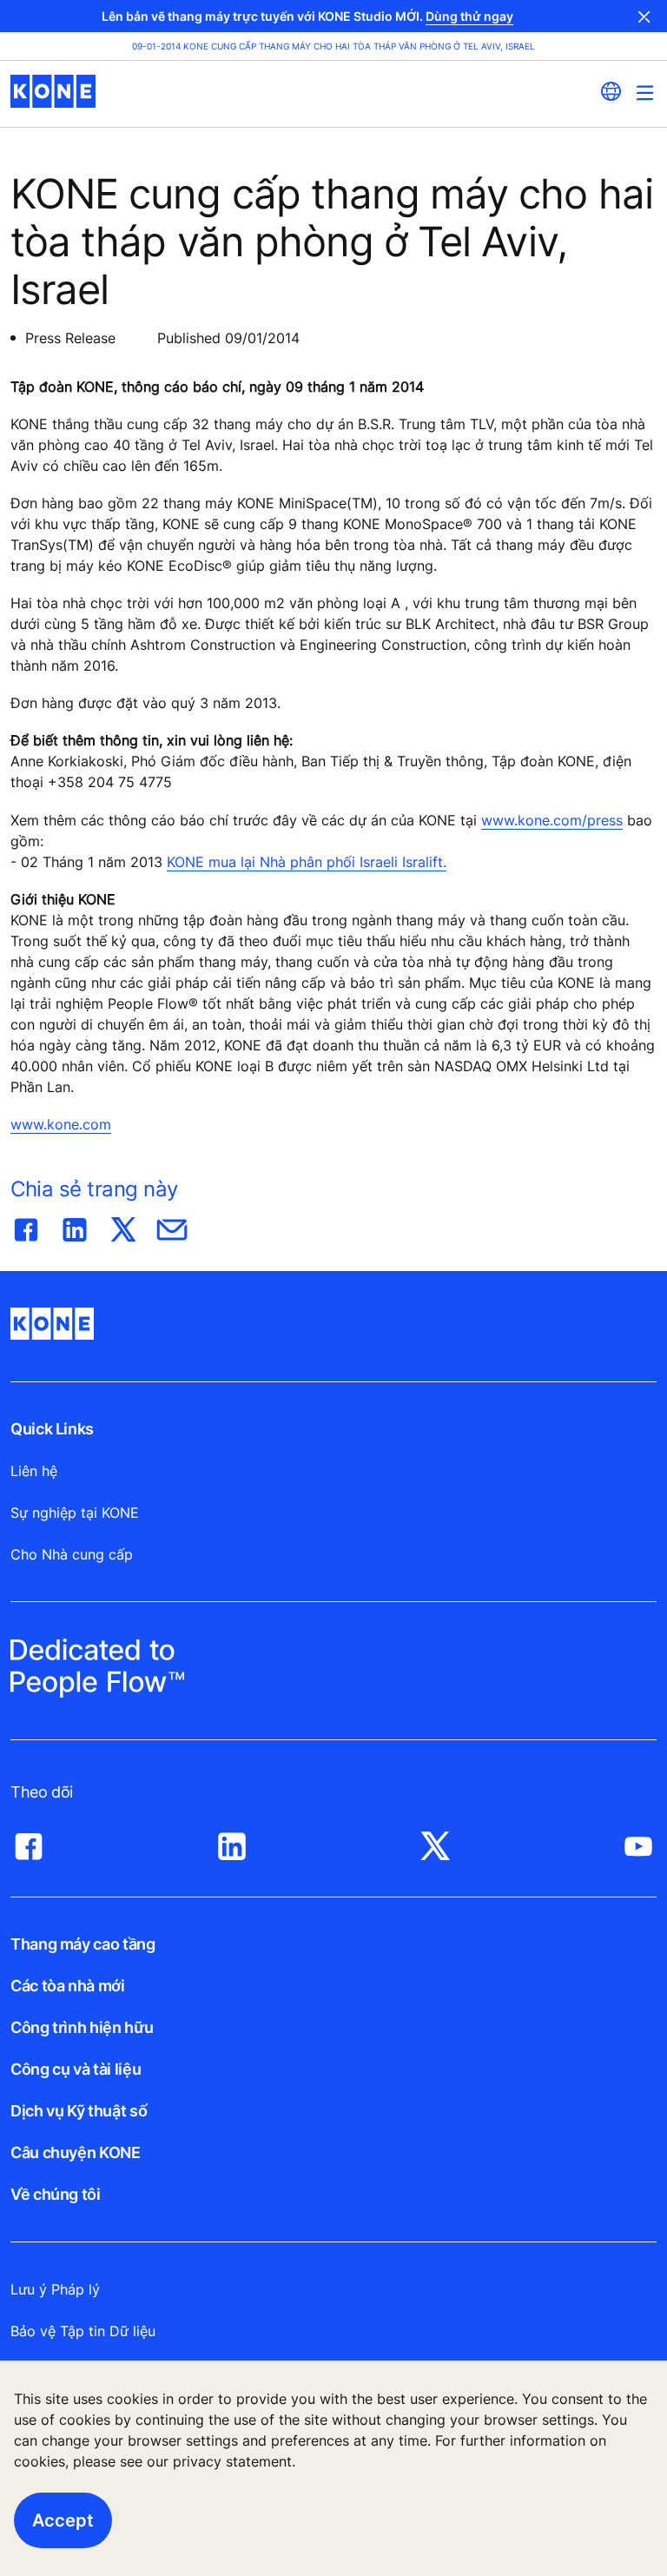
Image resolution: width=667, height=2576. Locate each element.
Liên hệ (34, 1471)
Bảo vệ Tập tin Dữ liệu (83, 2331)
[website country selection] (611, 91)
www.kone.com (61, 1124)
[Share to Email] (172, 1226)
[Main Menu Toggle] (645, 93)
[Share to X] (123, 1226)
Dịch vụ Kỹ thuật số (79, 2111)
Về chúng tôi (56, 2194)
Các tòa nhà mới (68, 1986)
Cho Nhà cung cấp (72, 1554)
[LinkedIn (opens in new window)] (232, 1842)
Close (644, 16)
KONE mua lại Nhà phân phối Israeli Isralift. (307, 862)
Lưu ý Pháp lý (55, 2289)
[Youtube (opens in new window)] (638, 1842)
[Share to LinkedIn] (75, 1226)
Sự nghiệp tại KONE (75, 1513)
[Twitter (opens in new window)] (435, 1842)
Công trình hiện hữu (82, 2027)
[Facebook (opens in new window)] (29, 1842)
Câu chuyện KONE (76, 2152)
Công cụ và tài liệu (76, 2069)
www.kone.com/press (552, 820)
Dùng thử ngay (469, 16)
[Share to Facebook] (26, 1226)
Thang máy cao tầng (83, 1944)
